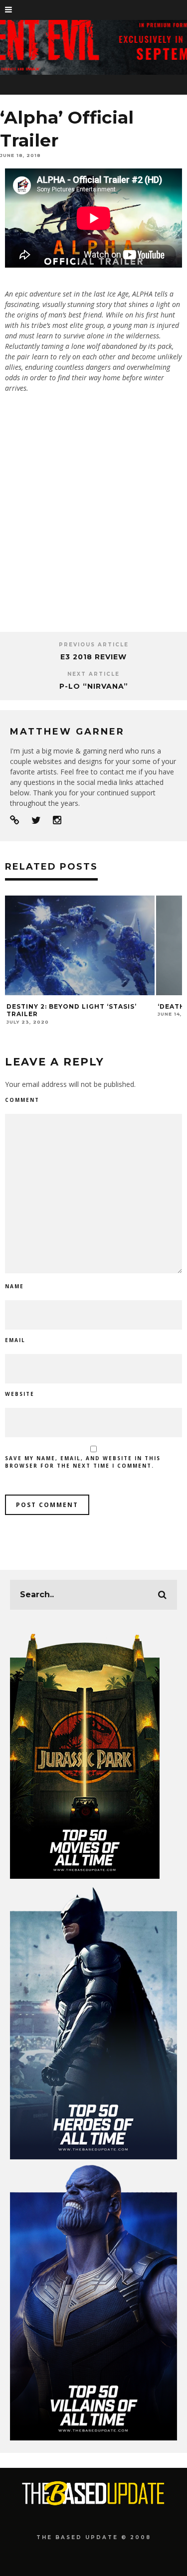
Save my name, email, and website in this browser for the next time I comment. (83, 1462)
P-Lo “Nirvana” (94, 686)
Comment (22, 1100)
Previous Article (94, 645)
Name (14, 1286)
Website (20, 1394)
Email (15, 1340)
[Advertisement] (93, 519)
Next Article (93, 674)
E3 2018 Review (93, 657)
